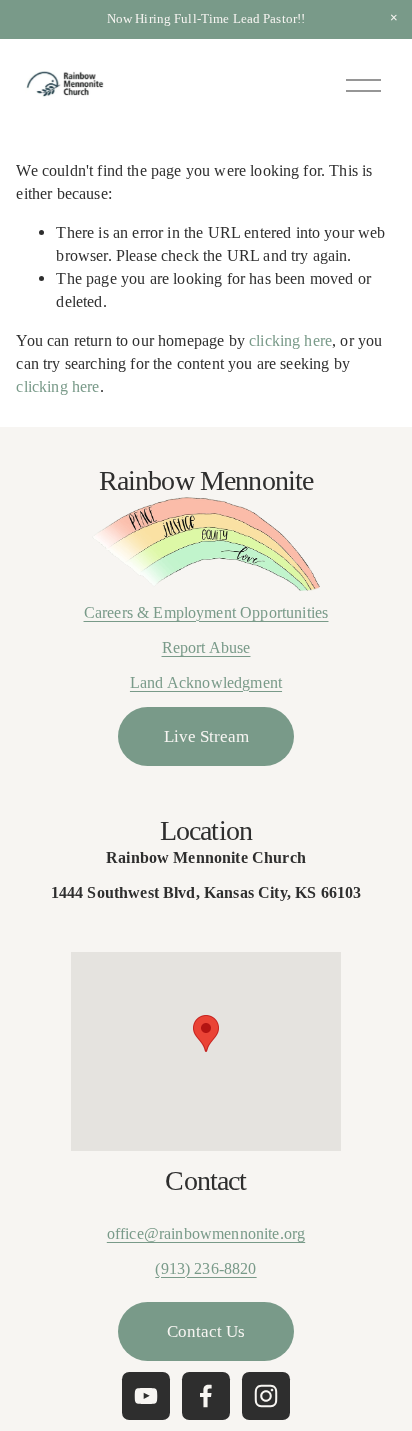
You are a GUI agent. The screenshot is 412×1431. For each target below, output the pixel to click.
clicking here (290, 340)
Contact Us (206, 1331)
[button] (394, 18)
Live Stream (206, 736)
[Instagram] (266, 1396)
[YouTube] (146, 1396)
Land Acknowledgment (206, 682)
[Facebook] (206, 1396)
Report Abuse (206, 647)
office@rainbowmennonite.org (206, 1233)
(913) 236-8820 (205, 1268)
